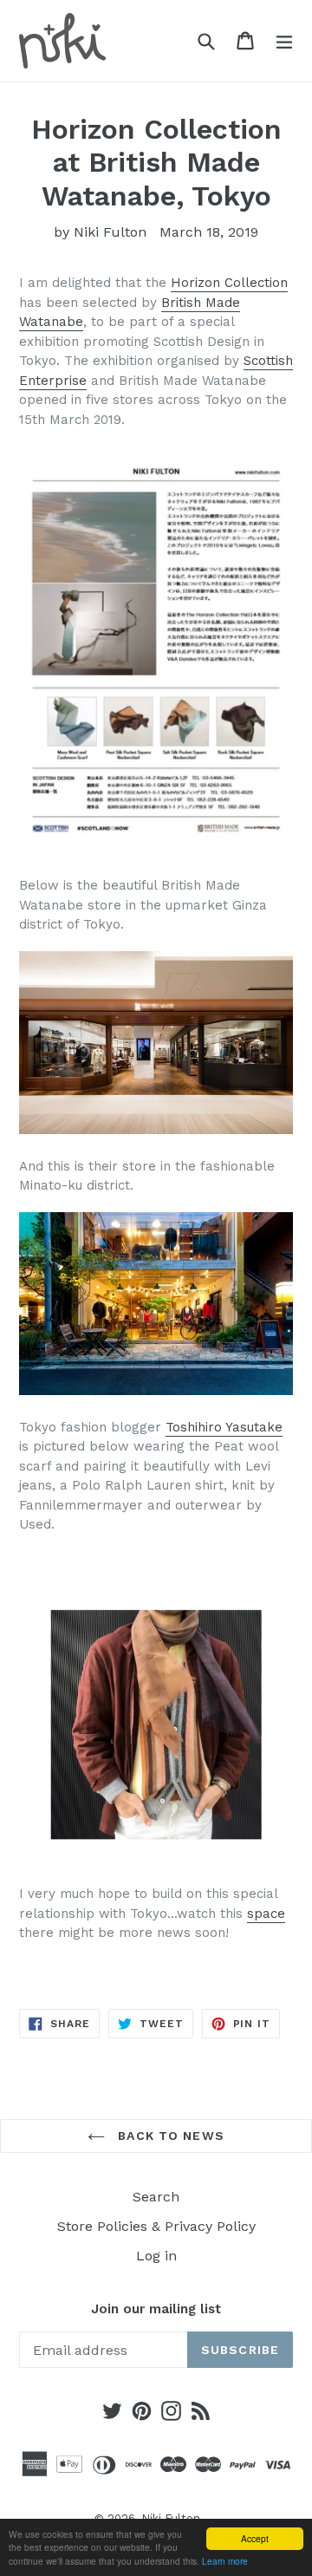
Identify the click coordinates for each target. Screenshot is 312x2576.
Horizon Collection (229, 283)
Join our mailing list (156, 2309)
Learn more (225, 2561)
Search (156, 2197)
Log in (156, 2256)
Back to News (169, 2136)
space (266, 1914)
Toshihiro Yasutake (224, 1427)
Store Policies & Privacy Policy (156, 2226)
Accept (255, 2538)
